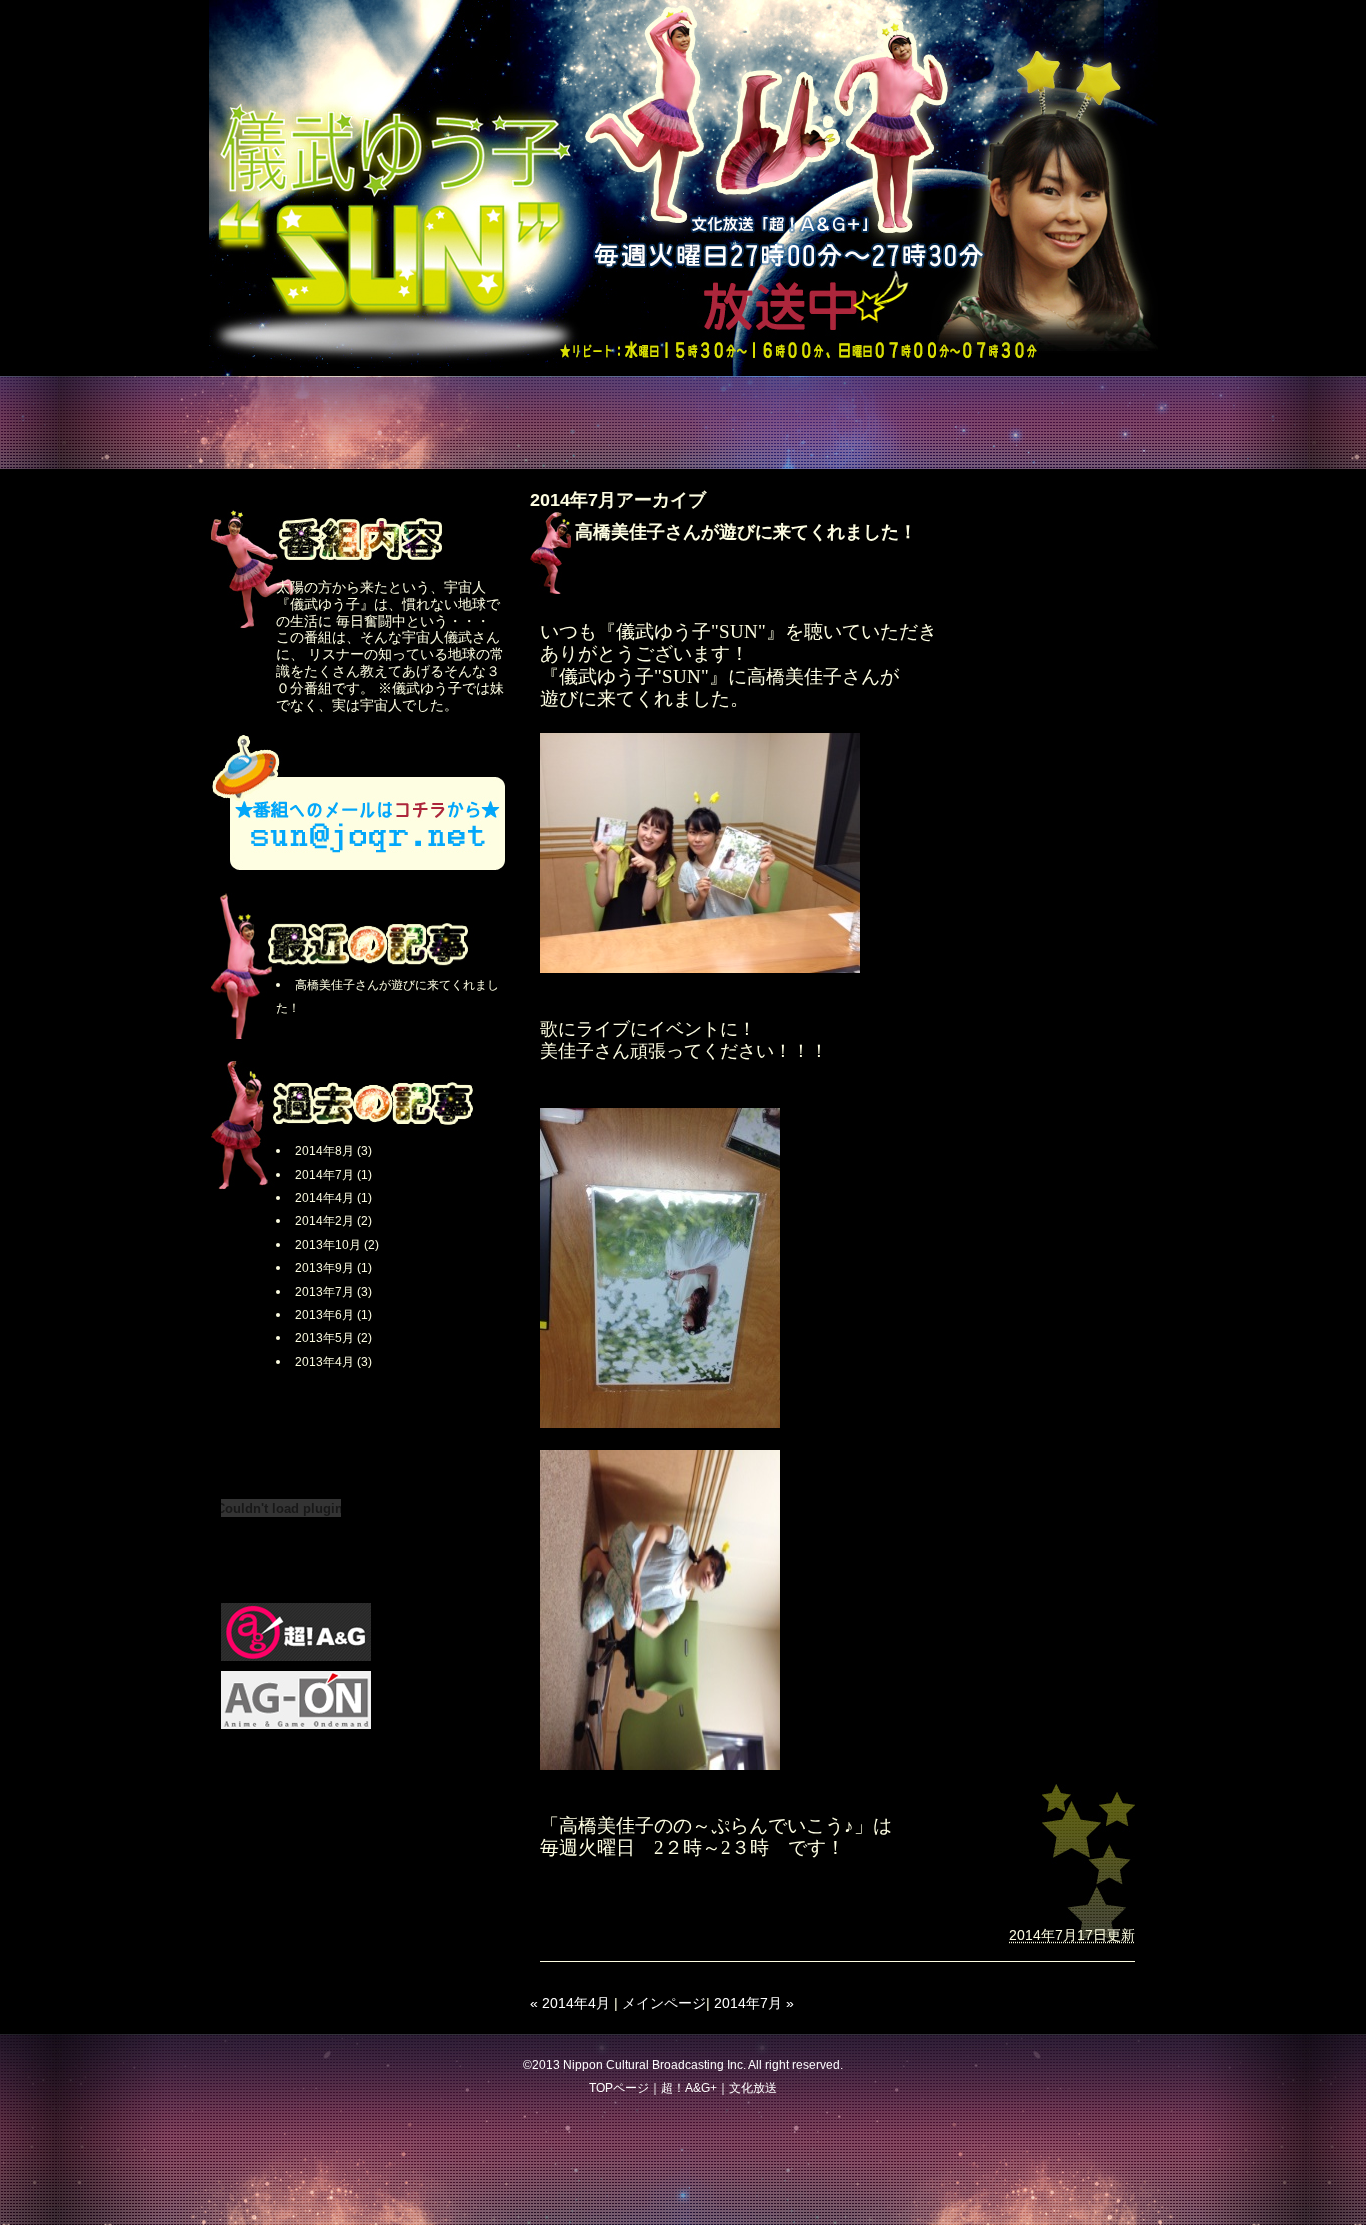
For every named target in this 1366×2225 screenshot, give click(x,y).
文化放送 (753, 2088)
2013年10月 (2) (337, 1245)
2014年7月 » (754, 2003)
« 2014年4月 (570, 2003)
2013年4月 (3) (333, 1362)
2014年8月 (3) (333, 1151)
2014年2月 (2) (333, 1221)
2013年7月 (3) (333, 1292)
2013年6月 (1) (333, 1315)
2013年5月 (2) (333, 1338)
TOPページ (619, 2088)
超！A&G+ (689, 2088)
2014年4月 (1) (333, 1198)
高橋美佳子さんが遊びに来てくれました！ (746, 532)
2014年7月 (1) (333, 1175)
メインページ (664, 2003)
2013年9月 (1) (333, 1268)
